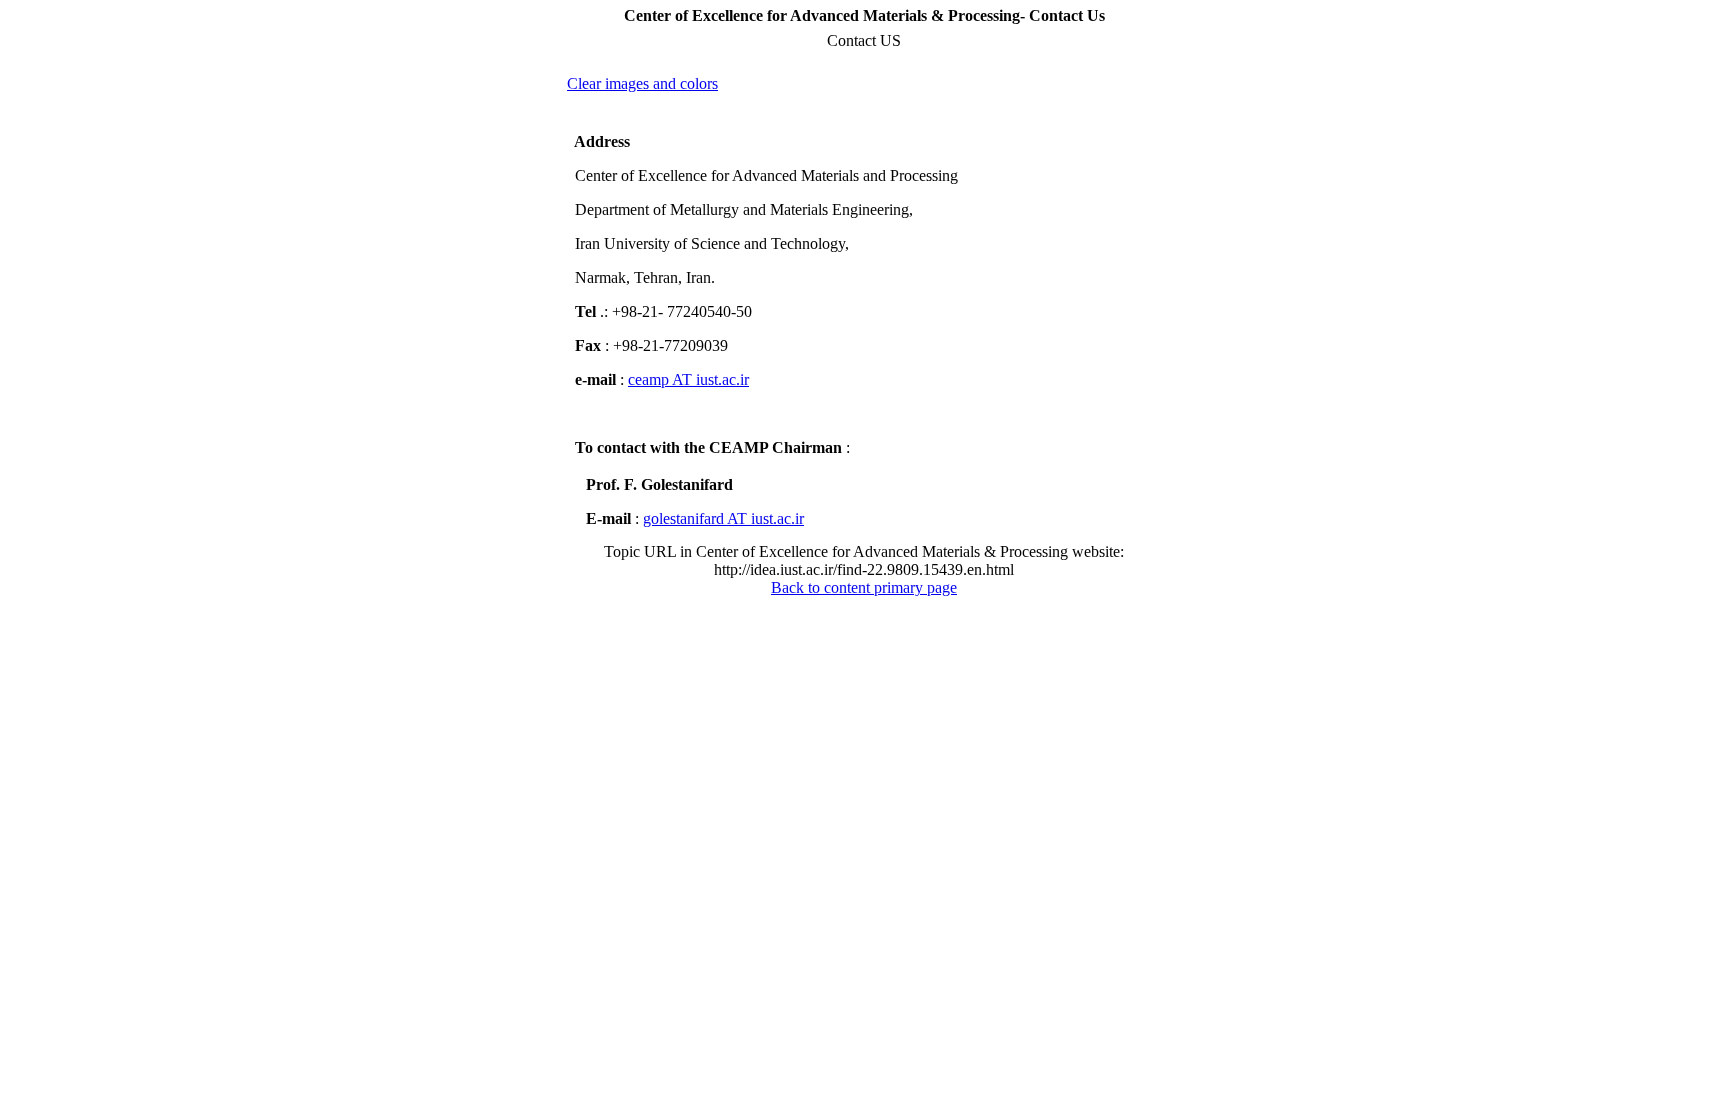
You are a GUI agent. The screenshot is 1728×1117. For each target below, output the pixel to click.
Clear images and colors (642, 83)
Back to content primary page (864, 587)
